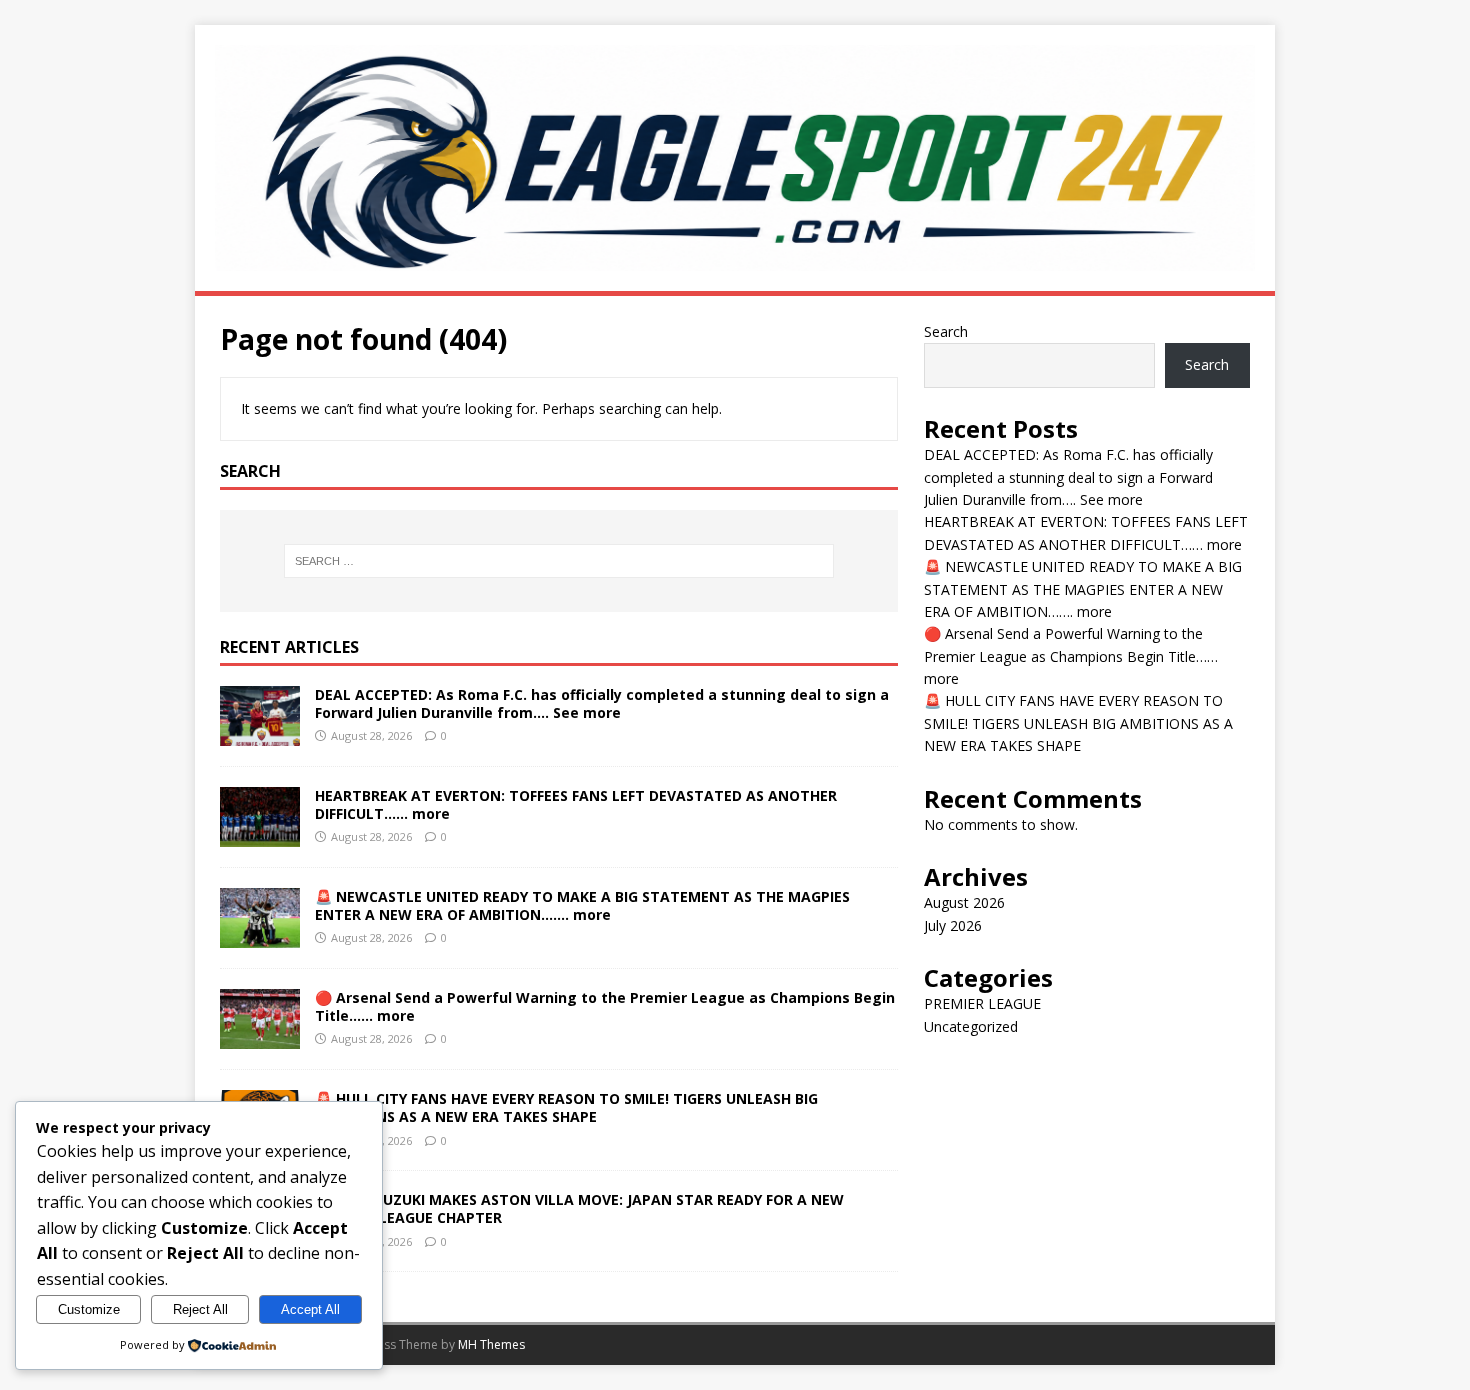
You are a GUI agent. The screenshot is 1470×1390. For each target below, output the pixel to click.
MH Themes (491, 1344)
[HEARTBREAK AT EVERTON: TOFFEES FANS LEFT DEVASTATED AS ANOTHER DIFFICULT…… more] (260, 835)
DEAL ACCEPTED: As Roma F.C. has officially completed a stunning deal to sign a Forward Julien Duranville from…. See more (602, 703)
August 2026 (964, 902)
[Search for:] (559, 561)
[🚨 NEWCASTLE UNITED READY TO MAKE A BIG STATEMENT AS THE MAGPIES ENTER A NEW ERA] (260, 936)
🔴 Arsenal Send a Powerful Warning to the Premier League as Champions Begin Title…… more (605, 1006)
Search (946, 331)
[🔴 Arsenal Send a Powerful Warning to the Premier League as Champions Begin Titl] (260, 1037)
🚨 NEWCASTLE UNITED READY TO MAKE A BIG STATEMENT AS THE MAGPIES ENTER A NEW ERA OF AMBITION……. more (582, 905)
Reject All (200, 1309)
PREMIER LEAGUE (982, 1003)
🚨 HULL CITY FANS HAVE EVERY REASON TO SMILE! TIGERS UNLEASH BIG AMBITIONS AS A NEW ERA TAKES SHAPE (566, 1107)
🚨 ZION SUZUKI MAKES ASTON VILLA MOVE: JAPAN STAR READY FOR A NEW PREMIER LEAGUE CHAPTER (579, 1208)
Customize (89, 1309)
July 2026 (953, 925)
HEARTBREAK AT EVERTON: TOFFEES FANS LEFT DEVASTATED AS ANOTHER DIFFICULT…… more (576, 804)
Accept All (310, 1309)
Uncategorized (971, 1026)
